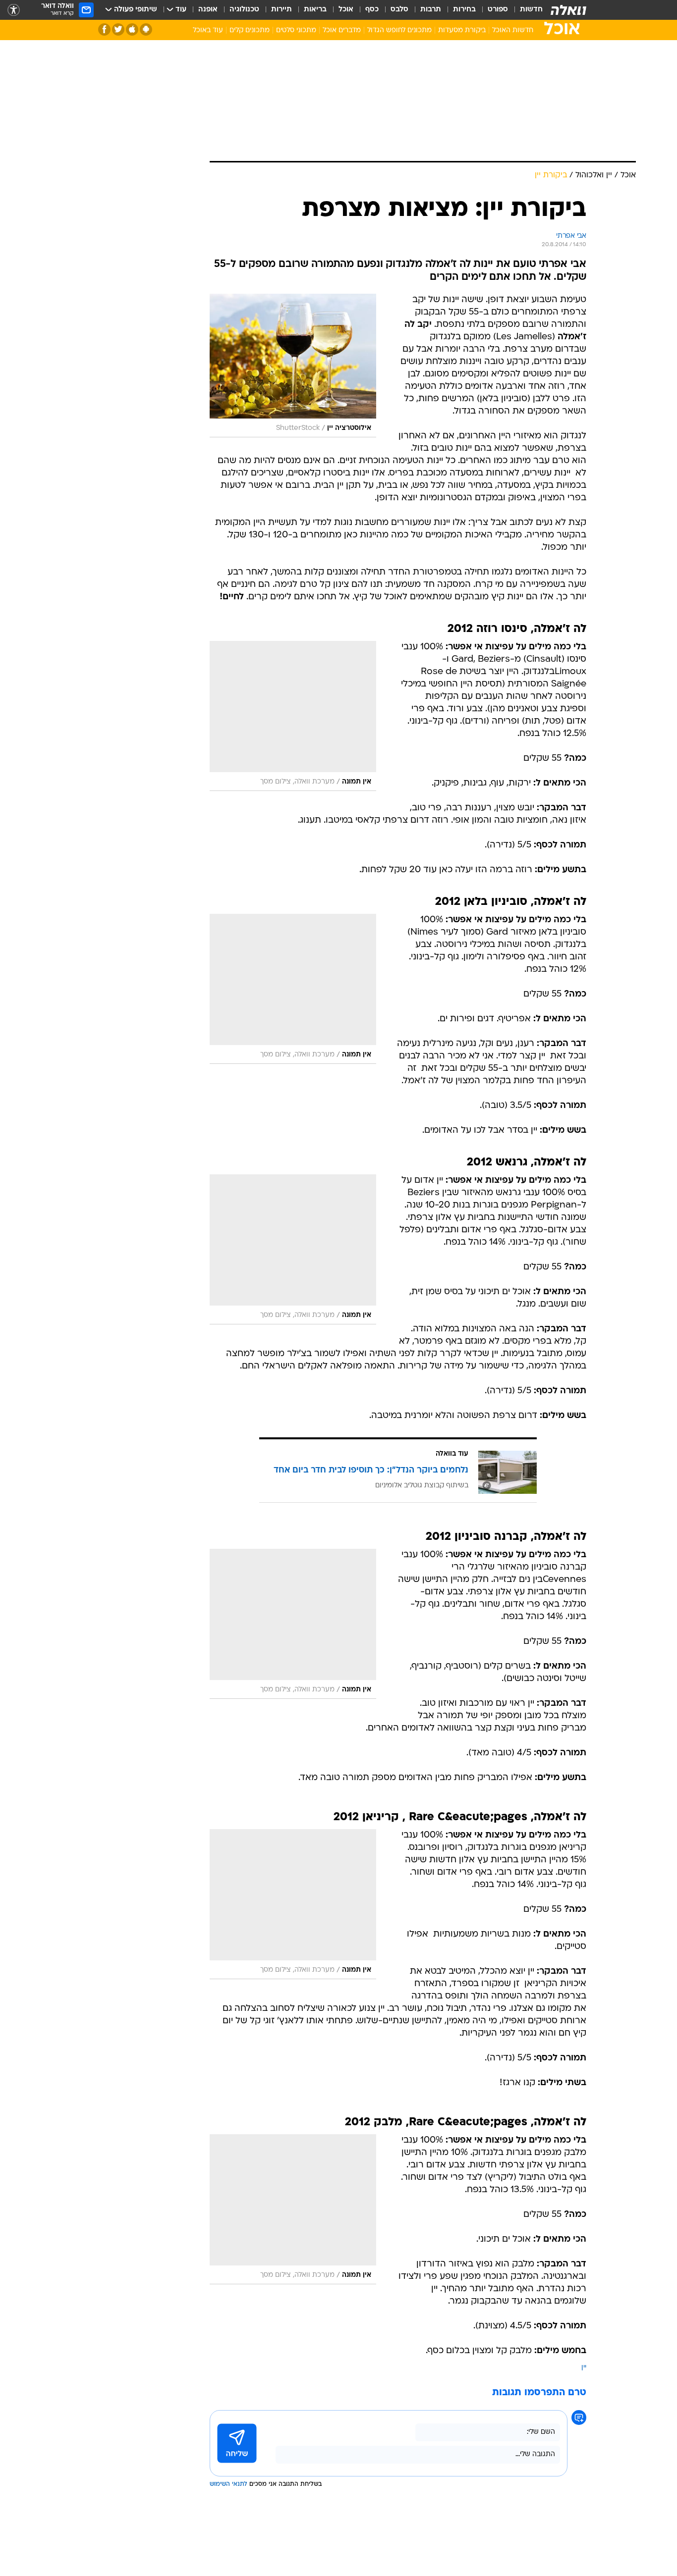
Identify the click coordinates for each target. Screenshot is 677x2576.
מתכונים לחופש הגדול (399, 30)
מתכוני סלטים (296, 30)
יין (584, 2368)
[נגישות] (14, 10)
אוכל (346, 10)
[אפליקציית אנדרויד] (146, 29)
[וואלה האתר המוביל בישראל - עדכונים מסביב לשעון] (568, 10)
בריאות (315, 10)
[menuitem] (525, 10)
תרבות (431, 10)
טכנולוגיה (244, 10)
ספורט (498, 10)
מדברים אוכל (342, 30)
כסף (372, 10)
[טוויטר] (118, 29)
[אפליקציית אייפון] (132, 29)
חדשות (531, 10)
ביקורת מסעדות (462, 30)
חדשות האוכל (513, 30)
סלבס (399, 10)
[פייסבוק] (104, 29)
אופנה (208, 10)
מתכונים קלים (250, 30)
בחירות (464, 10)
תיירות (282, 10)
